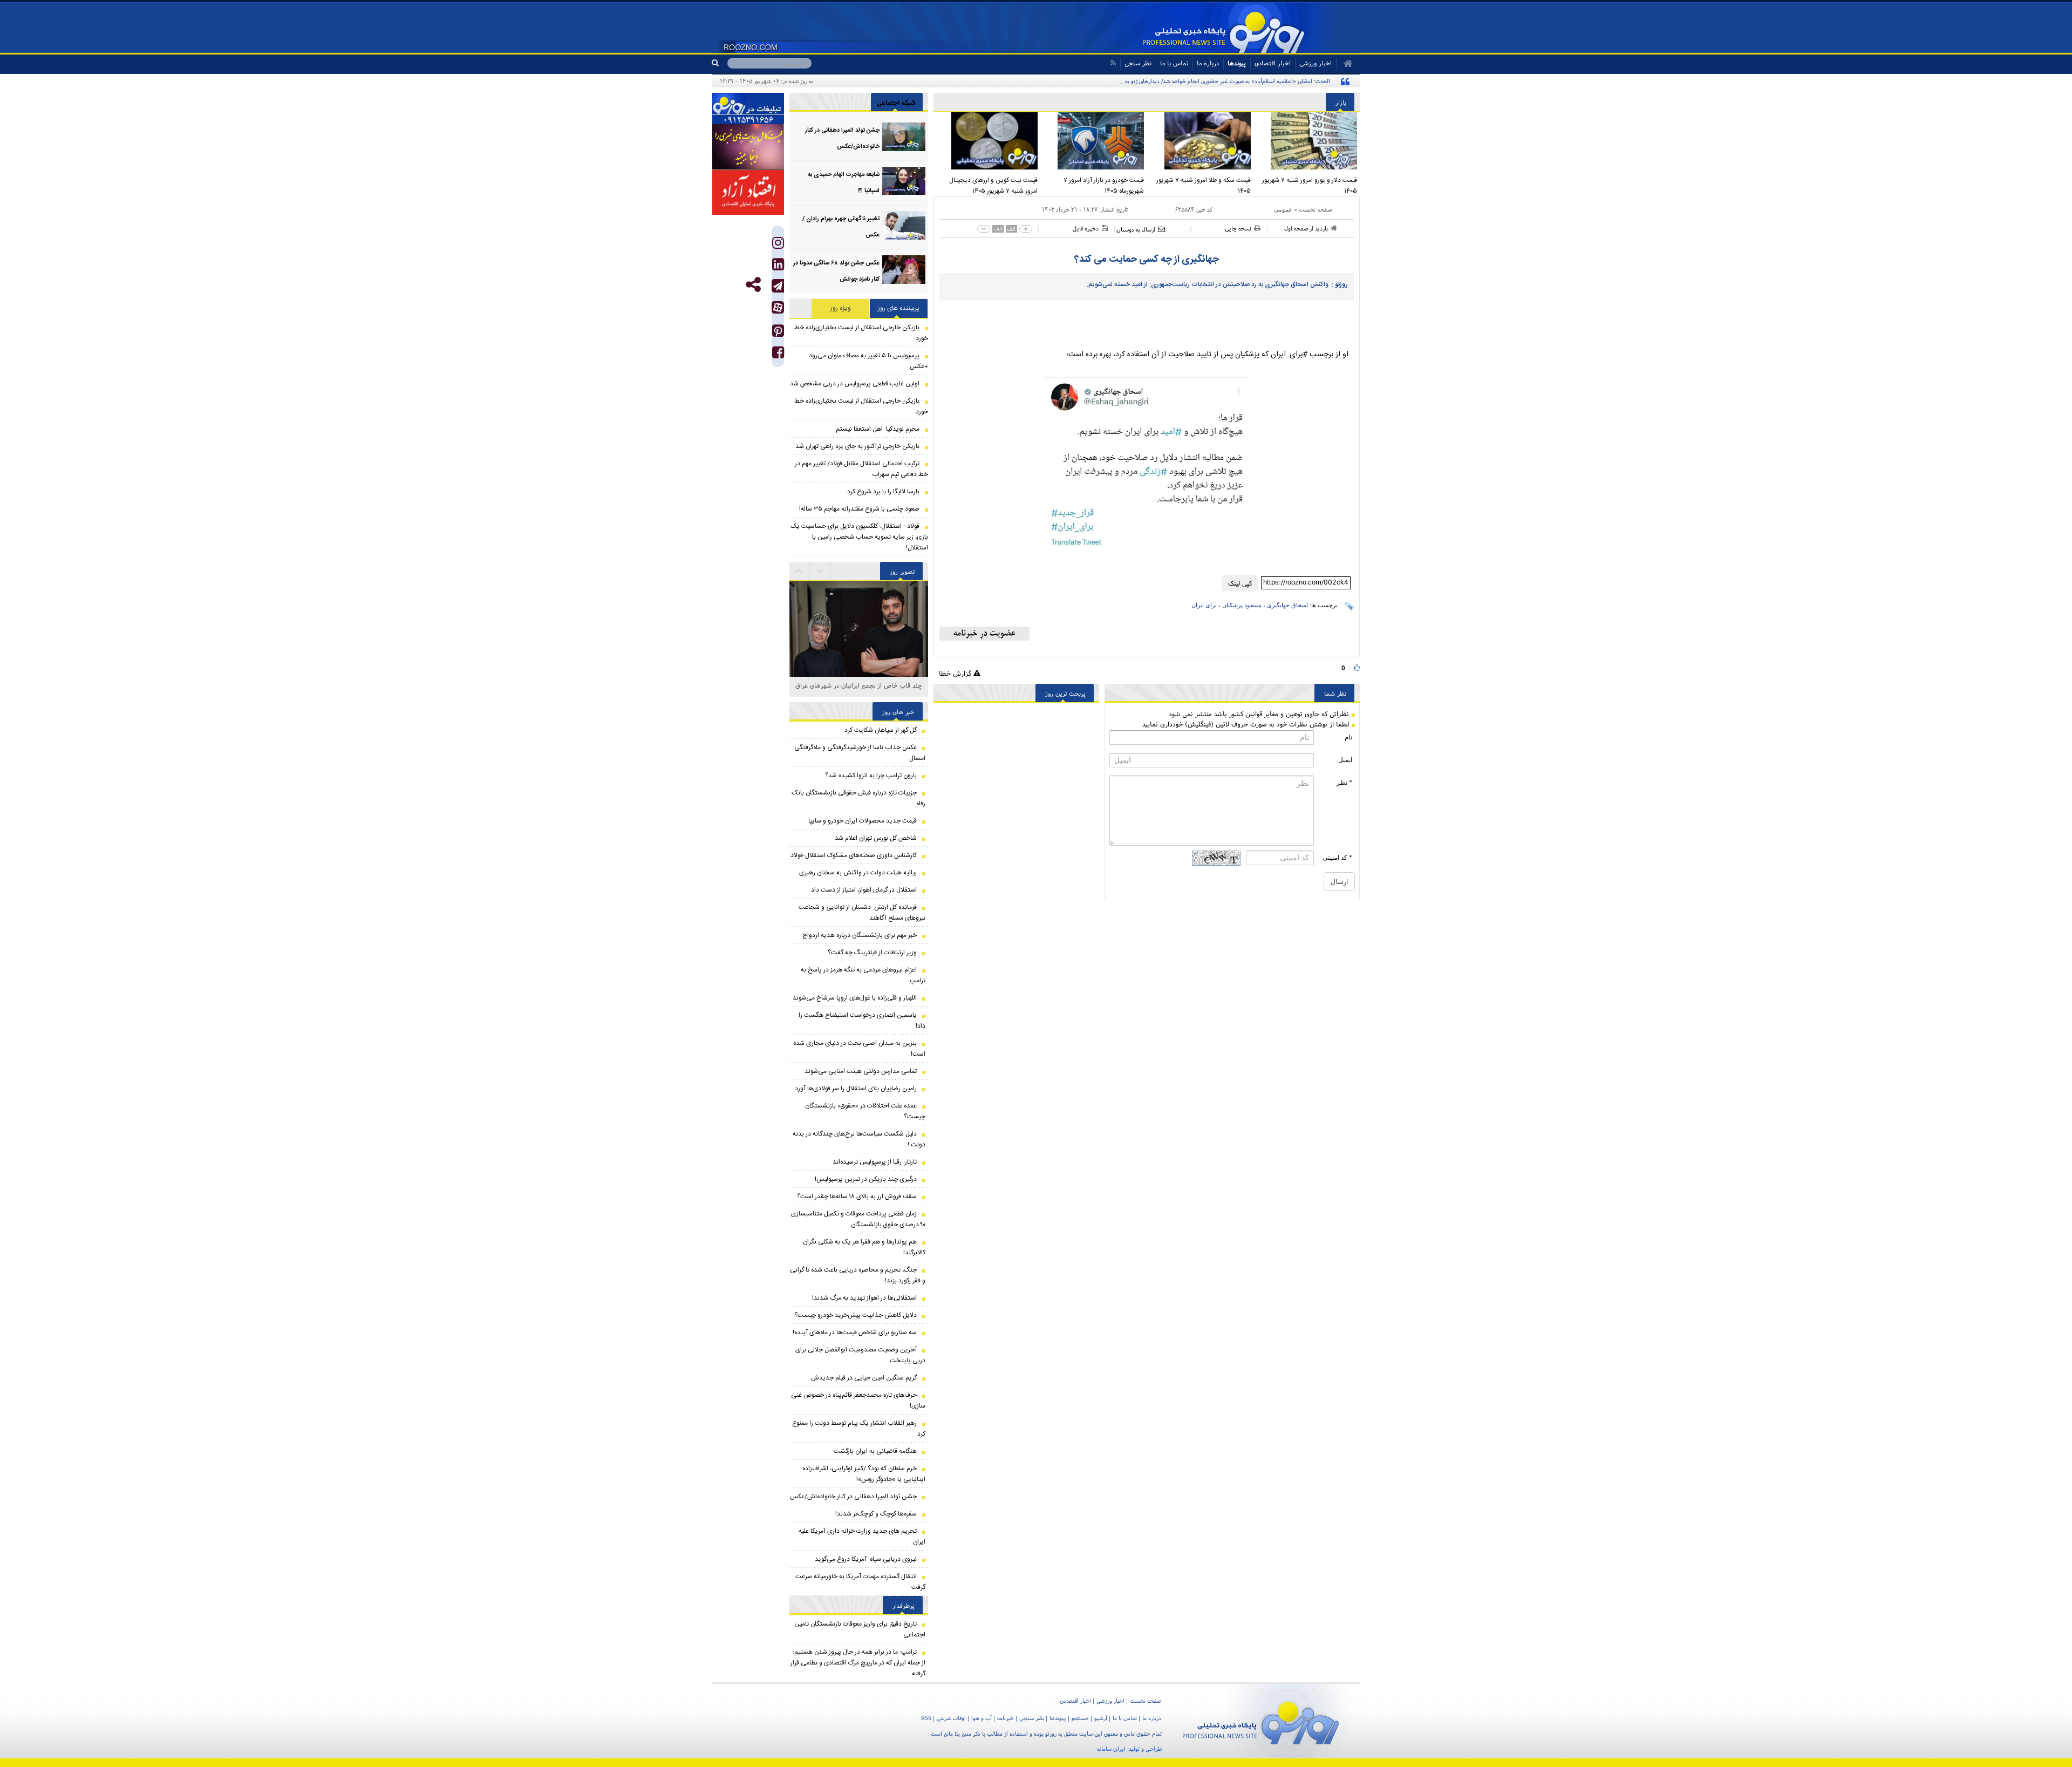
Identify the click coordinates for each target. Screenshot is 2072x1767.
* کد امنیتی (1337, 858)
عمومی (1283, 209)
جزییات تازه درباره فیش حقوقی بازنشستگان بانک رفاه (858, 798)
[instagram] (778, 245)
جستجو (1080, 1718)
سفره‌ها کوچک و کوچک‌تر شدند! (876, 1514)
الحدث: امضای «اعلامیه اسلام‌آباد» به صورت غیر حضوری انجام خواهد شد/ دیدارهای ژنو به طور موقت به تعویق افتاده (1197, 81)
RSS (926, 1718)
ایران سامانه (1111, 1749)
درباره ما (1208, 63)
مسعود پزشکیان (1242, 605)
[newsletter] (984, 634)
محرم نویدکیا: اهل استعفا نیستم (878, 429)
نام (1348, 737)
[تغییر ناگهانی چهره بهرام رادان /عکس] (904, 225)
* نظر (1344, 783)
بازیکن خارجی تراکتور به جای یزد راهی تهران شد (857, 446)
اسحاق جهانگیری (1287, 605)
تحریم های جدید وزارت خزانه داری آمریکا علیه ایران (862, 1537)
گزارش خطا (956, 673)
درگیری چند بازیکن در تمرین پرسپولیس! (866, 1179)
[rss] (1113, 63)
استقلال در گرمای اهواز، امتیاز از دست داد (864, 890)
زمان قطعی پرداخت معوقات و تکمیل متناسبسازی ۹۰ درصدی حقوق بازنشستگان (858, 1219)
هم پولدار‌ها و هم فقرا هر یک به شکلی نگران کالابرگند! (864, 1247)
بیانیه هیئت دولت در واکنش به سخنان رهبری (858, 873)
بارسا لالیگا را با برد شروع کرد (883, 492)
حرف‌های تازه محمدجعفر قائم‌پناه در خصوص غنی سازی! (858, 1401)
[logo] (1261, 1721)
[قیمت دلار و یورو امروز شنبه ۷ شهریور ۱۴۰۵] (1307, 141)
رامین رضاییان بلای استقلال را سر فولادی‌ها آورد (856, 1089)
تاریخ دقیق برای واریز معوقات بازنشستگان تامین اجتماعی (860, 1629)
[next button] (800, 571)
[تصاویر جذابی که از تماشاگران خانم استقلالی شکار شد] (859, 651)
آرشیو (1101, 1718)
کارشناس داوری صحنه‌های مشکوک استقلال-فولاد (854, 855)
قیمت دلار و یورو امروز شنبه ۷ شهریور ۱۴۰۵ (1310, 186)
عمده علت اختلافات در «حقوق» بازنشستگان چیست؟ (865, 1111)
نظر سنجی (1138, 63)
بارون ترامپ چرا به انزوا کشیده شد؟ (871, 776)
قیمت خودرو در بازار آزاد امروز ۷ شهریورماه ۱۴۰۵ (1104, 186)
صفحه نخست (1316, 209)
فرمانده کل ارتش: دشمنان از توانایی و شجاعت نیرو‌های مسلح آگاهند (862, 913)
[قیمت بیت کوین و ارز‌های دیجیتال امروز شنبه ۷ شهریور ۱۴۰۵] (987, 141)
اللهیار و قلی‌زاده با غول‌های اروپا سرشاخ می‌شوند (855, 998)
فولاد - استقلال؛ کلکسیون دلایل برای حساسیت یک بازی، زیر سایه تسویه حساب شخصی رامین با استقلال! (859, 537)
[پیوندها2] (748, 147)
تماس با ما (1174, 63)
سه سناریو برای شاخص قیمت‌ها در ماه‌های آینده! (855, 1333)
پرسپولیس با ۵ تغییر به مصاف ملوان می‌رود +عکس (868, 361)
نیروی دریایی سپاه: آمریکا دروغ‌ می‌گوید (866, 1559)
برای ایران (1204, 605)
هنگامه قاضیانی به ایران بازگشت (875, 1451)
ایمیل (1345, 760)
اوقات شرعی (951, 1718)
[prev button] (821, 571)
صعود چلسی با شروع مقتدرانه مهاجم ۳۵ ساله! (859, 509)
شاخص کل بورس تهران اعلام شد (876, 838)
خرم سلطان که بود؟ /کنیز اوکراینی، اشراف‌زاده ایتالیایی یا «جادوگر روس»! (864, 1474)
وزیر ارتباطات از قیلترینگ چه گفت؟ (872, 953)
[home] (1344, 64)
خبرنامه (1006, 1718)
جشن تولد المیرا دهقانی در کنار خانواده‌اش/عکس (853, 1497)
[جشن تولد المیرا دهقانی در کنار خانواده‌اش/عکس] (904, 137)
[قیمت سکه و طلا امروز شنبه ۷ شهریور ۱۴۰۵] (1200, 141)
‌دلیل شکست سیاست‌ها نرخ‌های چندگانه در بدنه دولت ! (859, 1139)
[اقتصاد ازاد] (748, 192)
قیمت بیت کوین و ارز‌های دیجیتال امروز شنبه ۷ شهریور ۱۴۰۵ (993, 186)
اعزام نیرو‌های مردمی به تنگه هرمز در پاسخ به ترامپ (863, 975)
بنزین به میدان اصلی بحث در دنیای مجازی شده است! (859, 1049)
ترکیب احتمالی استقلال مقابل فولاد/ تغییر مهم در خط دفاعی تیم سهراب (861, 469)
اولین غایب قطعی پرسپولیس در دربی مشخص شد (855, 384)
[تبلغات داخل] (748, 108)
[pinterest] (778, 333)
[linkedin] (778, 267)
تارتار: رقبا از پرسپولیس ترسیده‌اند (875, 1162)
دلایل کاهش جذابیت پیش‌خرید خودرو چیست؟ (856, 1315)
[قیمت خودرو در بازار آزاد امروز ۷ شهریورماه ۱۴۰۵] (1094, 141)
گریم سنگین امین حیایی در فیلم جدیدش (864, 1378)
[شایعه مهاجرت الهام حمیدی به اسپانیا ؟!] (904, 181)
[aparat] (778, 307)
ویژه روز (841, 308)
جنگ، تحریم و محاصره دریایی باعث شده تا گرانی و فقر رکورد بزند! (858, 1275)
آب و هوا (982, 1718)
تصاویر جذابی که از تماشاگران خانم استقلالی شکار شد (859, 691)
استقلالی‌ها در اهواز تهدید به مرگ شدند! (864, 1298)
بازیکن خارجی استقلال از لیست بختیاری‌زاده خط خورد (861, 333)
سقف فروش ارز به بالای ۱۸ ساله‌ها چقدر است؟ (857, 1197)
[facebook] (778, 355)
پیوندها (1237, 63)
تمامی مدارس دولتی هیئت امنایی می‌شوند (861, 1071)
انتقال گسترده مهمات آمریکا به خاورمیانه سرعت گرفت (860, 1582)
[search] (720, 63)
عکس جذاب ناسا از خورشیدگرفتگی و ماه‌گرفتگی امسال (860, 753)
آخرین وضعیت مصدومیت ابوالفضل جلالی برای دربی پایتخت (860, 1355)
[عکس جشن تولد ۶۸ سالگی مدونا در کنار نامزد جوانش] (904, 270)
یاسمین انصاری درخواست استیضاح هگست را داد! (862, 1021)
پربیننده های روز (899, 308)
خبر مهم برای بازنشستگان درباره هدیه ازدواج (860, 935)
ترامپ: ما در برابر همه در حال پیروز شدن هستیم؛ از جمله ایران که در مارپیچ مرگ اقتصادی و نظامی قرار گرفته (858, 1663)
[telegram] (778, 286)
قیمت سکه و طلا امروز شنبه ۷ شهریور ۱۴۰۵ (1204, 186)
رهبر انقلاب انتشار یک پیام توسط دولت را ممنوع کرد (859, 1429)
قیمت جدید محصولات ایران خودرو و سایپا (863, 821)
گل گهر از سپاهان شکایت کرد (881, 730)
